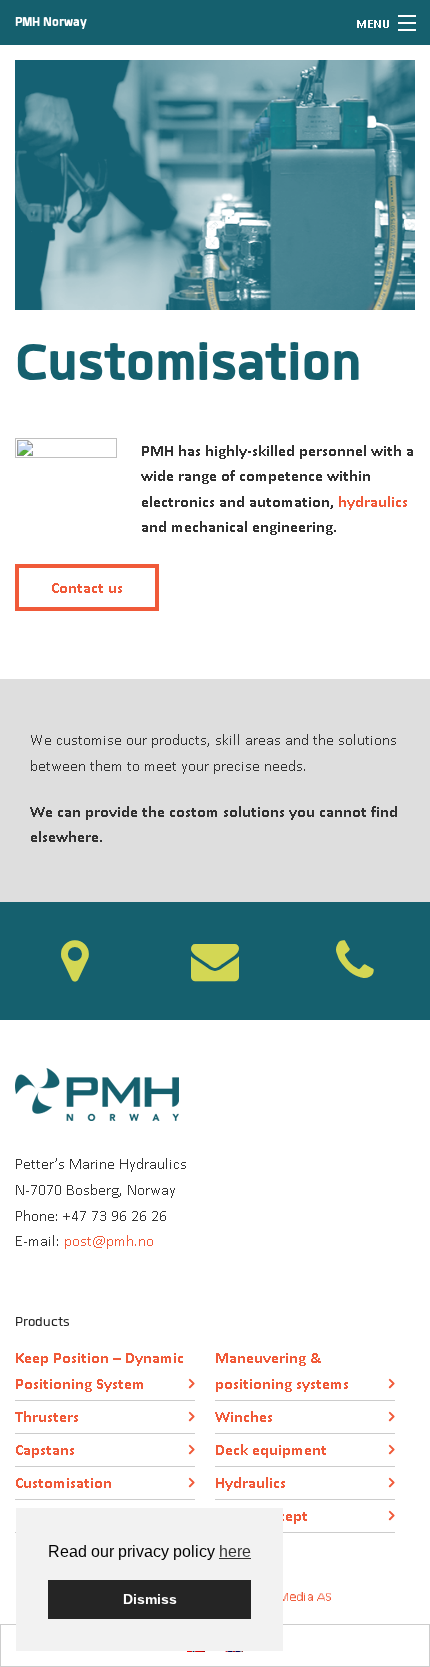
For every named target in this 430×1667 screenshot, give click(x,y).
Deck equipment (271, 1449)
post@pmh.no (109, 1240)
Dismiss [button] (150, 1599)
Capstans (45, 1449)
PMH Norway (51, 22)
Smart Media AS (286, 1596)
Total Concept (261, 1515)
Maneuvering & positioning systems (282, 1370)
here (235, 1551)
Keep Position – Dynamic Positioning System (99, 1370)
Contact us (87, 587)
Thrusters (47, 1416)
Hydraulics (250, 1482)
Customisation (63, 1482)
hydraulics (371, 501)
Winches (244, 1416)
